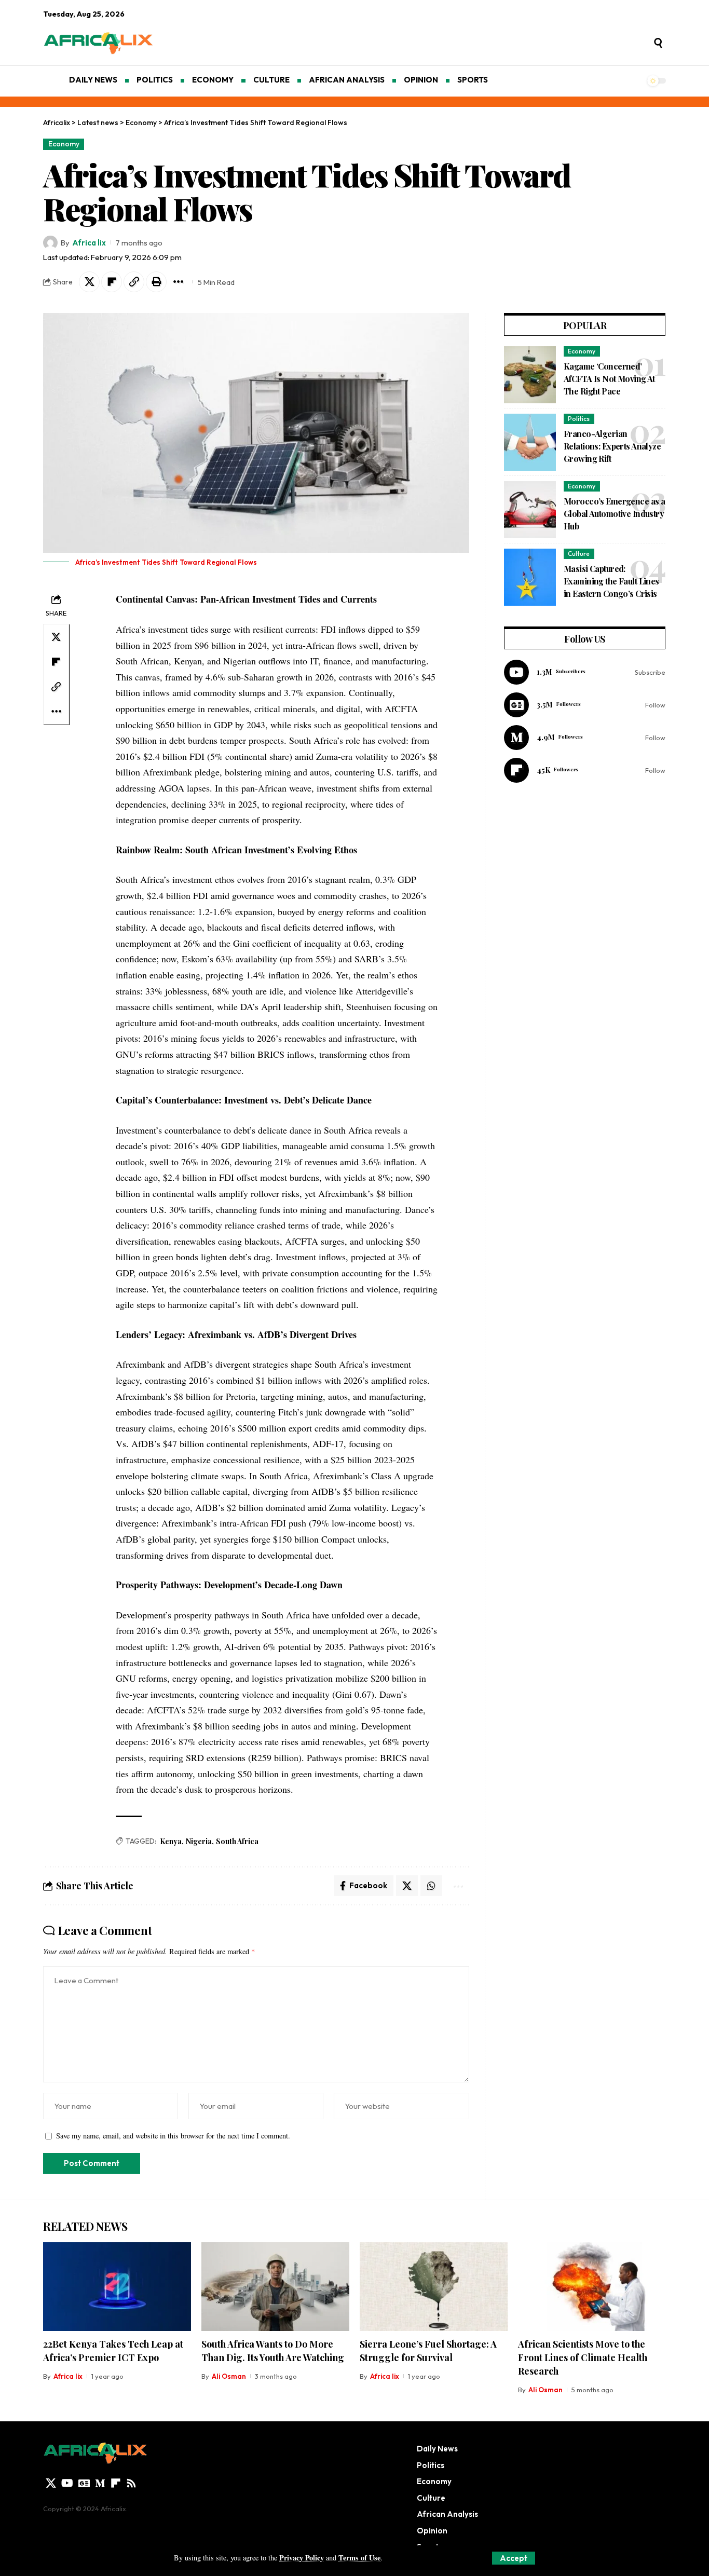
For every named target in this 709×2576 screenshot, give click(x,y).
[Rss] (131, 2483)
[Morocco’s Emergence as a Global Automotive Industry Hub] (530, 510)
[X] (51, 2483)
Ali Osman (229, 2376)
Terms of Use (359, 2558)
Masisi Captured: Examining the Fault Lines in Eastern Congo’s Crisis (611, 581)
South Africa (237, 1841)
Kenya (171, 1841)
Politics (579, 419)
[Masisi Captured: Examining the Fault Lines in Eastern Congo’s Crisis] (530, 577)
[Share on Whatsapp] (431, 1886)
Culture (579, 554)
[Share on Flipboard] (112, 282)
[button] (514, 2558)
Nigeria (199, 1841)
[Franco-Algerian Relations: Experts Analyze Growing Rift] (530, 442)
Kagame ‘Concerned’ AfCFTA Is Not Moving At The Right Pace (609, 379)
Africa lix (89, 243)
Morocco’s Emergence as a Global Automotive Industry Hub (614, 514)
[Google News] (585, 705)
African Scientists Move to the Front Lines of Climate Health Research (583, 2357)
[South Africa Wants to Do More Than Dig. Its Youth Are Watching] (275, 2287)
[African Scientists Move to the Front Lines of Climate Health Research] (592, 2287)
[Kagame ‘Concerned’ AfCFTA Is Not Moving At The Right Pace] (530, 375)
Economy (64, 144)
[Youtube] (585, 672)
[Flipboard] (585, 770)
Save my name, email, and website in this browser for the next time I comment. (173, 2136)
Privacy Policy (302, 2558)
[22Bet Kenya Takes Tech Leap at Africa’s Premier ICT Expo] (117, 2287)
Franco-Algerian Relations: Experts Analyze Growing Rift (612, 446)
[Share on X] (89, 282)
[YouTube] (67, 2483)
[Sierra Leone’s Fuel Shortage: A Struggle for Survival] (434, 2287)
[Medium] (585, 738)
